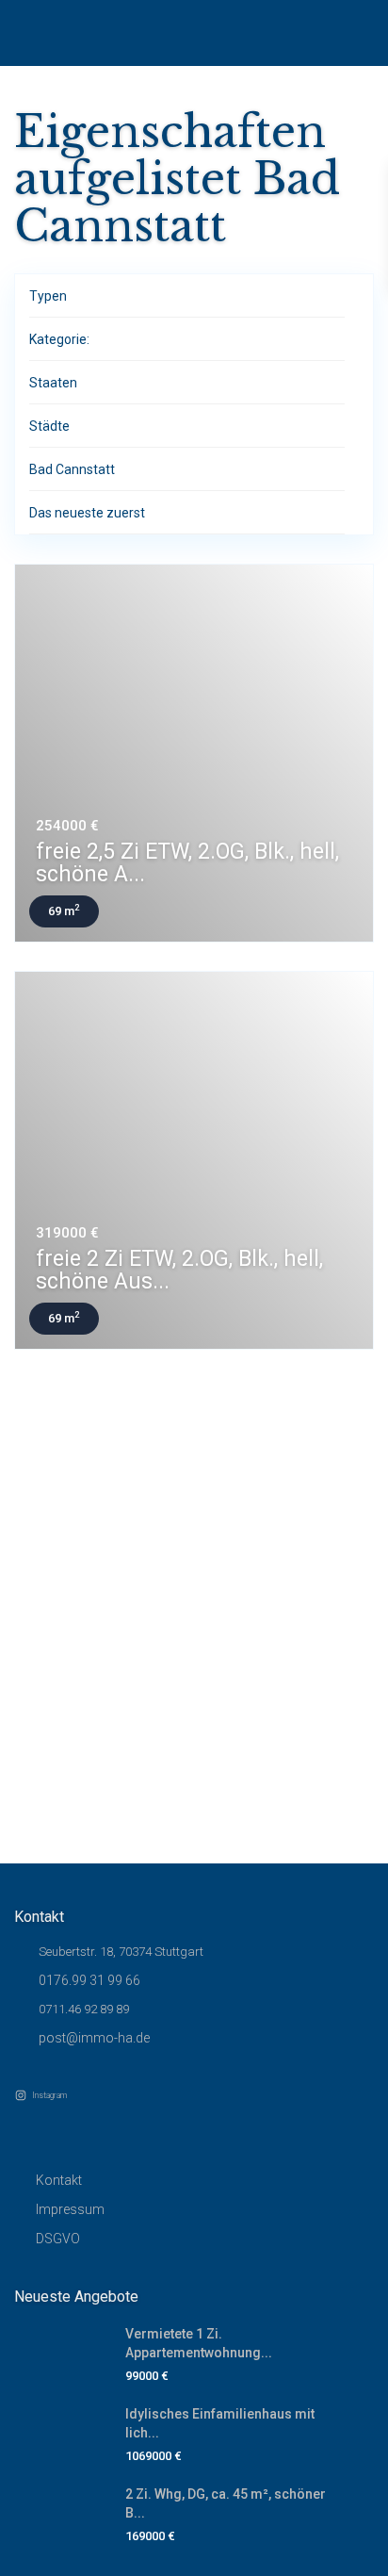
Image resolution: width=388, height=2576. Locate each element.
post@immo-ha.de (94, 2038)
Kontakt (59, 2180)
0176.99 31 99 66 (89, 1980)
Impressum (70, 2209)
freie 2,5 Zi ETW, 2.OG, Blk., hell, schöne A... (187, 863)
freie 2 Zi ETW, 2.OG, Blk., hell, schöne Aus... (179, 1270)
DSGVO (58, 2239)
